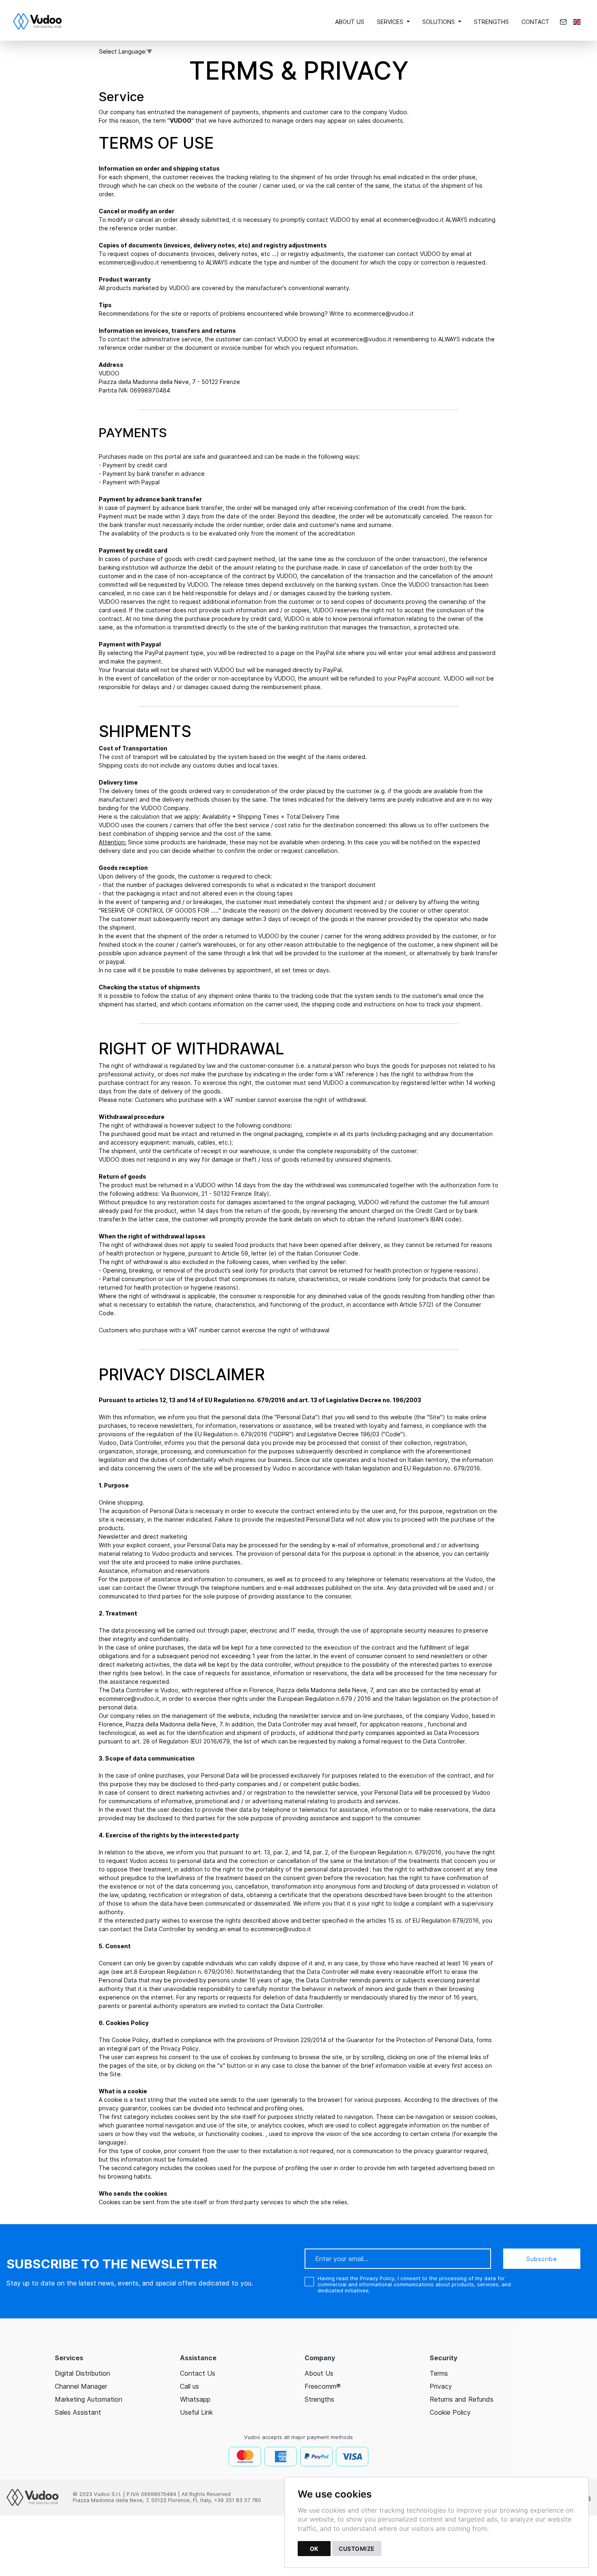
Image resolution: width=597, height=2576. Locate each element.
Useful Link (196, 2412)
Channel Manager (81, 2386)
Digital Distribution (82, 2373)
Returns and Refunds (462, 2399)
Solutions (439, 22)
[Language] (577, 22)
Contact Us (198, 2373)
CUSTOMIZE (357, 2549)
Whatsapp (195, 2399)
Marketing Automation (89, 2399)
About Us (350, 22)
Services (390, 22)
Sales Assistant (78, 2412)
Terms (439, 2373)
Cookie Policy (450, 2412)
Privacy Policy (377, 2278)
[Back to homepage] (41, 22)
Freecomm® (323, 2386)
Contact (535, 22)
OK (314, 2549)
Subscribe (542, 2259)
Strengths (491, 22)
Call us (189, 2386)
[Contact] (563, 22)
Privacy (441, 2386)
